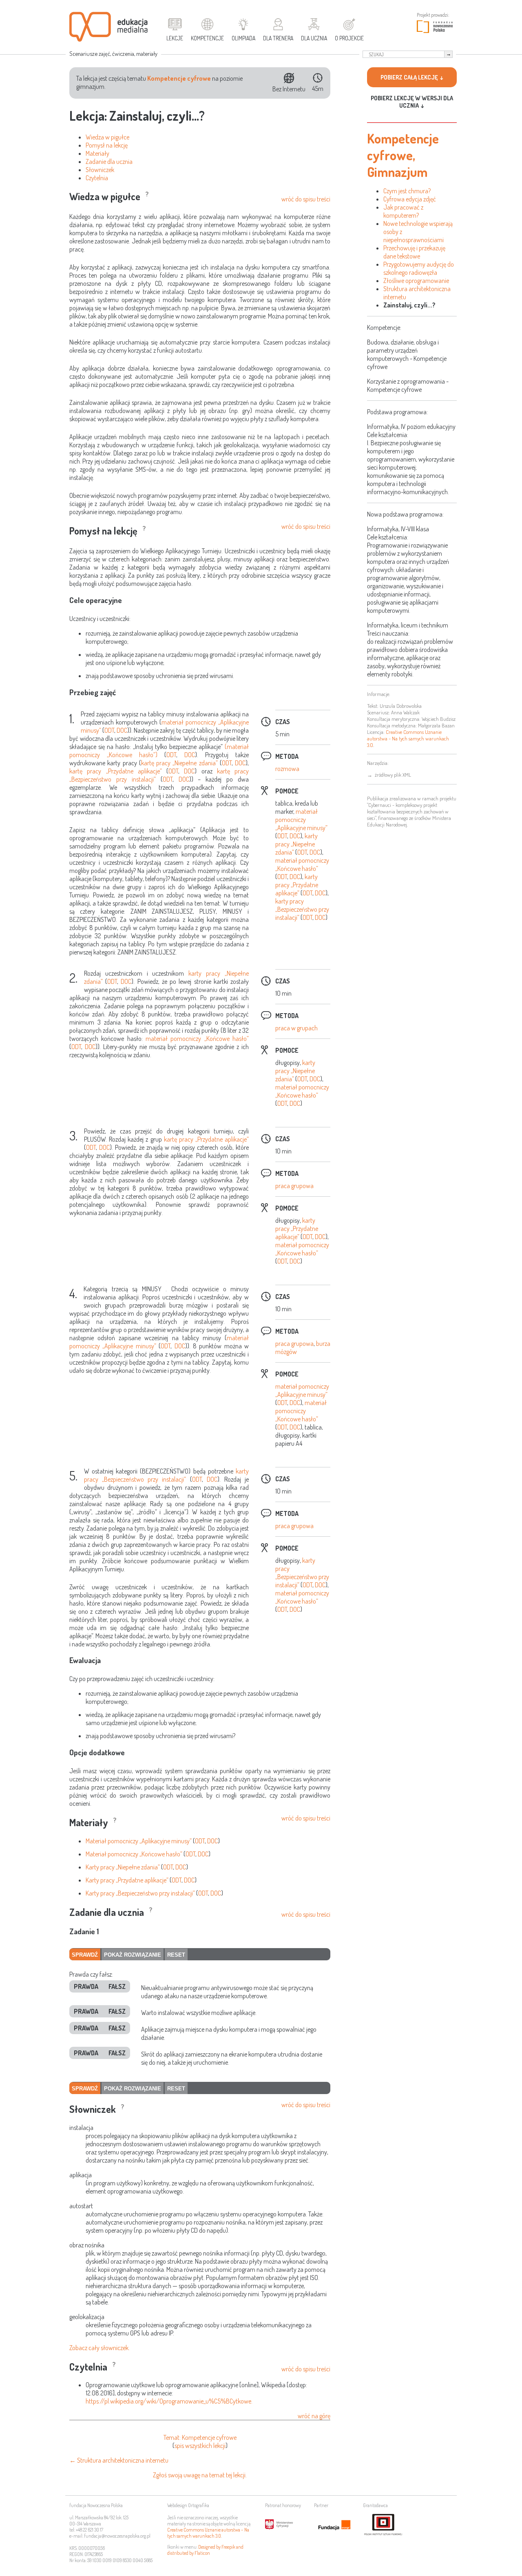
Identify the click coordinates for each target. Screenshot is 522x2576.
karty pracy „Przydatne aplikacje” (297, 885)
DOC (122, 730)
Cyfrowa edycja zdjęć (410, 199)
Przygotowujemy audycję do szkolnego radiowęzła (419, 268)
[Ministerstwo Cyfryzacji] (285, 2525)
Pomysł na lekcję (107, 145)
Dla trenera (278, 38)
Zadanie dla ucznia (109, 161)
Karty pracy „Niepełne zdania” (123, 1867)
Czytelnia (97, 178)
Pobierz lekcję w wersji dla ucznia (412, 102)
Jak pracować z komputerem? (403, 211)
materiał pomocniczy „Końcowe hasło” (302, 864)
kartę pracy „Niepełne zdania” (179, 763)
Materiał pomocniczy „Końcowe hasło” (134, 1854)
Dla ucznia (314, 38)
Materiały (97, 153)
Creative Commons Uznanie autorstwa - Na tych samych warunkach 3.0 (408, 738)
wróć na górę (314, 2416)
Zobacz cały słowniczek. (100, 2348)
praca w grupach (296, 1028)
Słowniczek (100, 170)
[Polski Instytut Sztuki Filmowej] (383, 2525)
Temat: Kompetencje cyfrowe (200, 2437)
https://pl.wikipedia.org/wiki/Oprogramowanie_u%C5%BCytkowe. (169, 2401)
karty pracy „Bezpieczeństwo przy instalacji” (302, 909)
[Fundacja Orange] (334, 2525)
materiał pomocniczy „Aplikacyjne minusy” (301, 820)
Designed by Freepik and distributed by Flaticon (205, 2550)
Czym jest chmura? (407, 191)
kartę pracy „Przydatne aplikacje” (116, 771)
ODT (109, 730)
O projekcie (349, 38)
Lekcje (175, 38)
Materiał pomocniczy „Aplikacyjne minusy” (139, 1841)
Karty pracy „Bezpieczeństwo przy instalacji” (140, 1893)
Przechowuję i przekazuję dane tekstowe (414, 252)
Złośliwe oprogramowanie (416, 281)
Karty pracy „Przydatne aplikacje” (127, 1880)
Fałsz (117, 1986)
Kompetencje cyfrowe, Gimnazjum (403, 155)
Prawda (86, 1986)
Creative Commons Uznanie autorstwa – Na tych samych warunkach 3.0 (208, 2533)
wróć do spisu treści (306, 199)
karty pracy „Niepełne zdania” (296, 844)
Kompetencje (207, 38)
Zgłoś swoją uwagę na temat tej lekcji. (200, 2475)
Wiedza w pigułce (107, 137)
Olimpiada (243, 38)
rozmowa (287, 769)
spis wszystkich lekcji (200, 2446)
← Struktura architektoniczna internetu (119, 2460)
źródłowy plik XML (393, 775)
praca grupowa (294, 1186)
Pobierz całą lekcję (409, 77)
